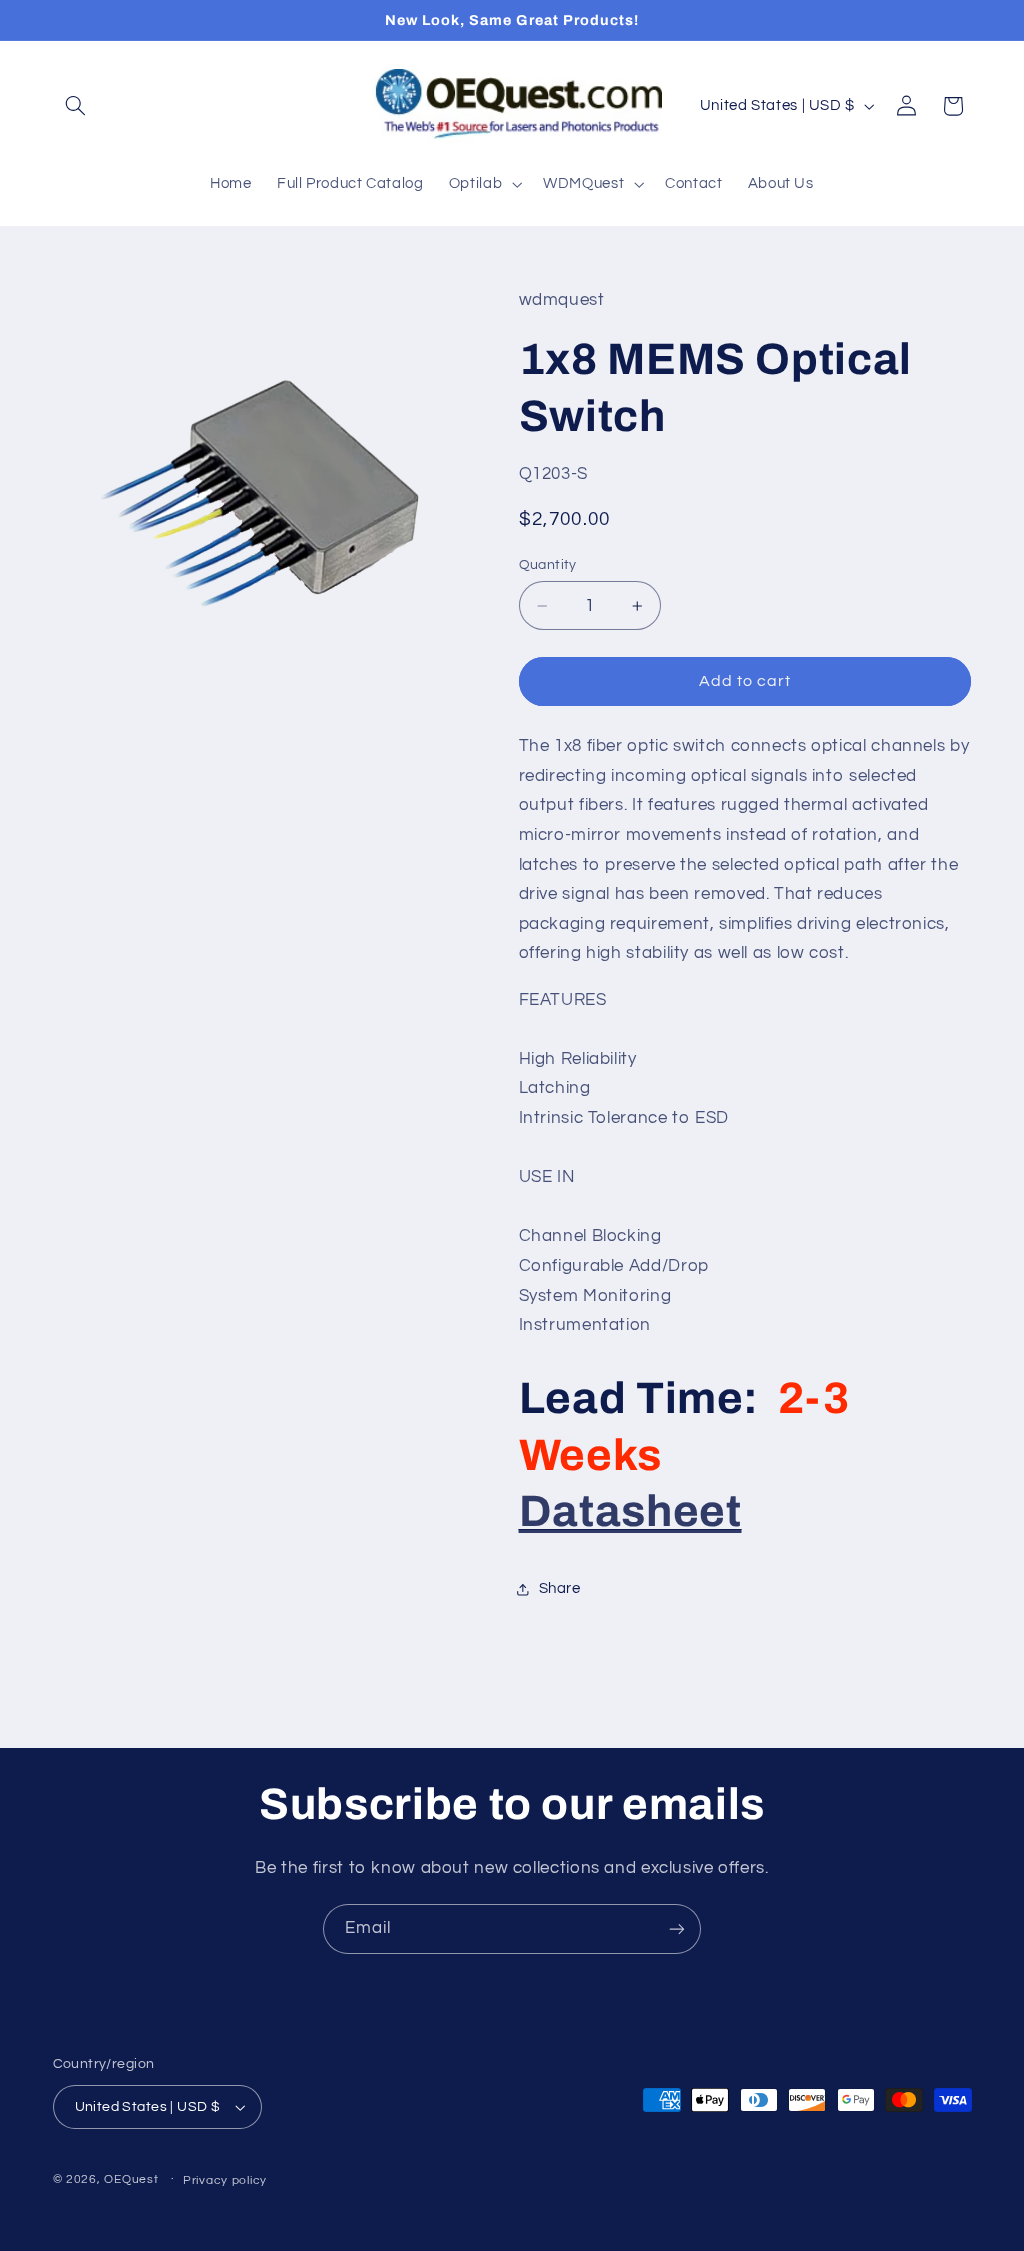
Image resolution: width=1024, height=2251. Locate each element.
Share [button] (560, 1588)
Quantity (548, 565)
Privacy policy (225, 2180)
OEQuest (131, 2179)
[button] (76, 106)
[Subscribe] (677, 1928)
